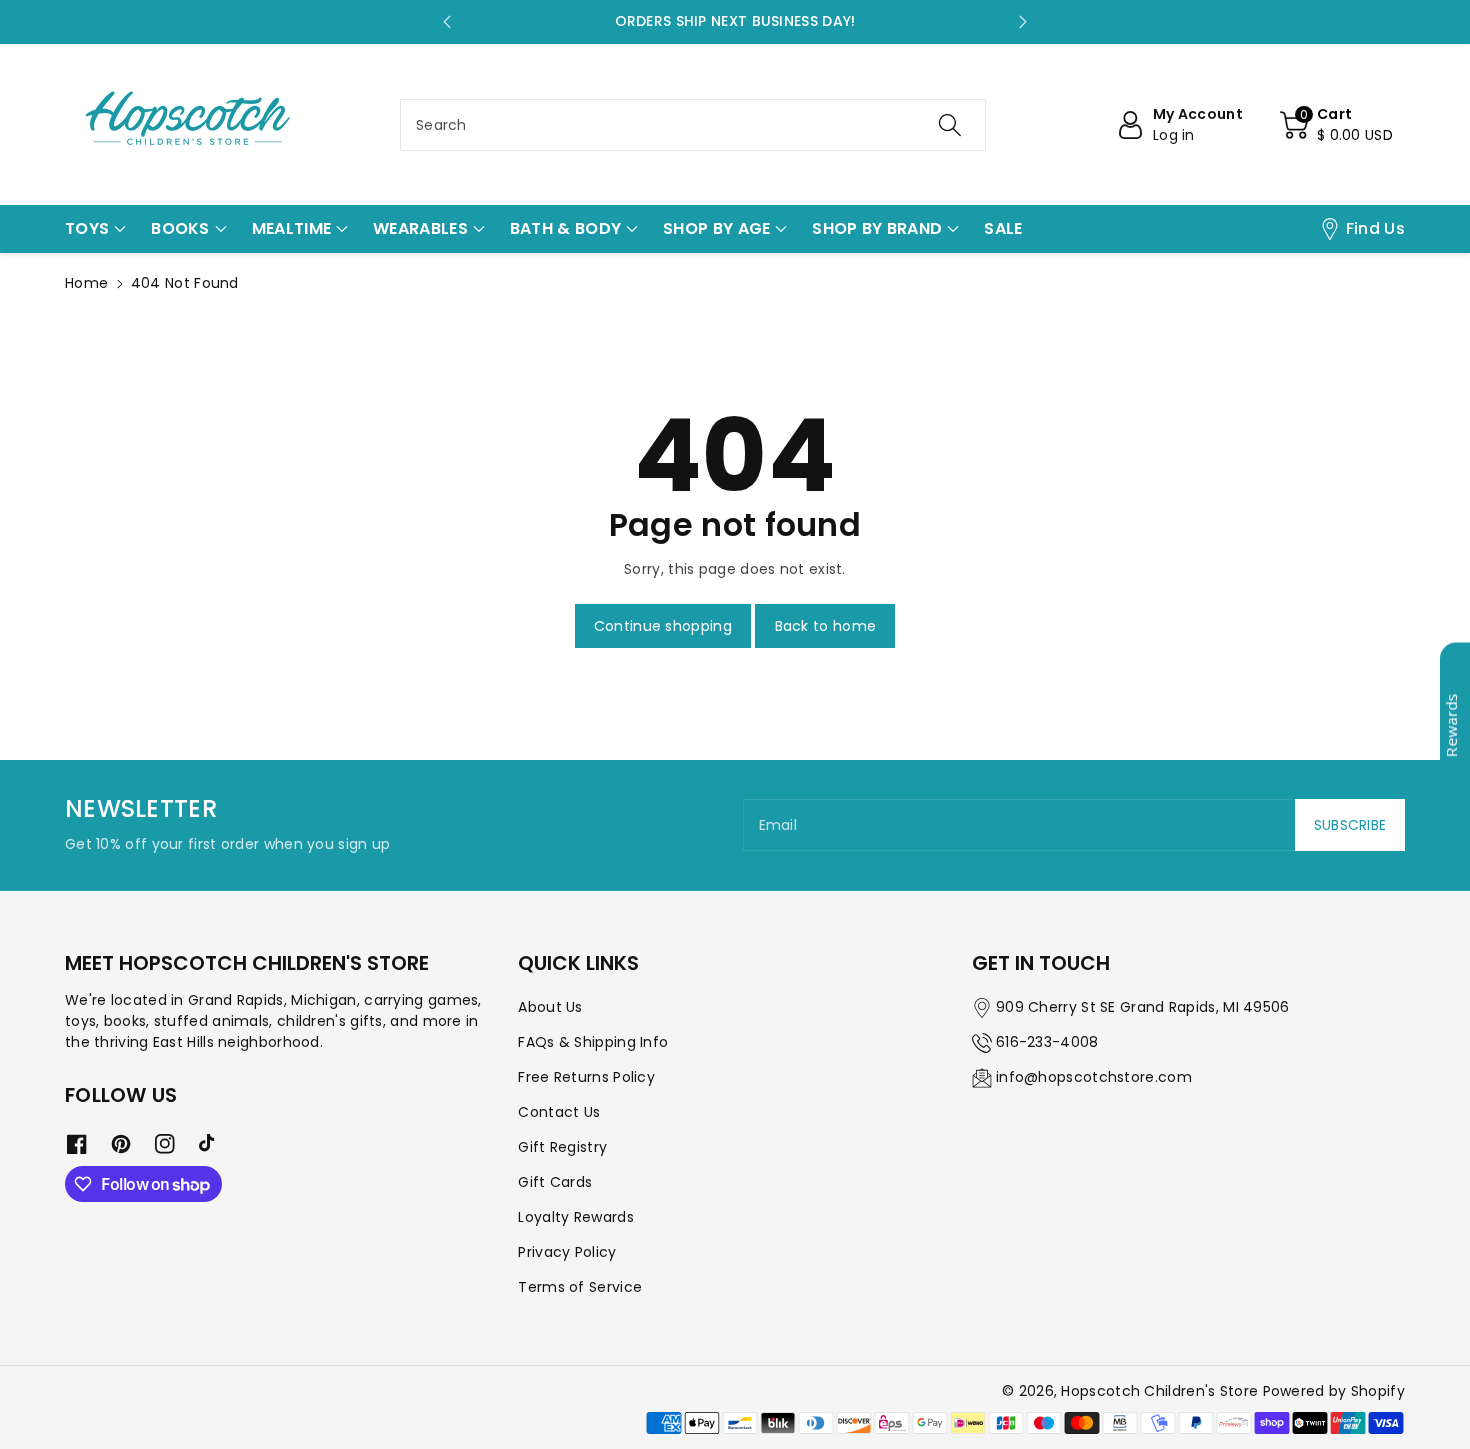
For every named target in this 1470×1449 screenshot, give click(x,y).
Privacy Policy (567, 1252)
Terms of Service (580, 1287)
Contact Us (559, 1112)
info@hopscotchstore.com (1094, 1077)
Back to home (826, 626)
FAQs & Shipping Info (593, 1042)
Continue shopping (663, 626)
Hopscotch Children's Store (1159, 1391)
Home (86, 283)
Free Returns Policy (586, 1077)
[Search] (950, 125)
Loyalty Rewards (576, 1217)
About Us (550, 1007)
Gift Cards (555, 1182)
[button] (1336, 125)
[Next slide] (1023, 22)
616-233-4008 (1047, 1042)
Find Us (1375, 228)
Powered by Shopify (1334, 1391)
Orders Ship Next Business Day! (735, 21)
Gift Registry (562, 1147)
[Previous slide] (447, 22)
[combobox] (693, 125)
